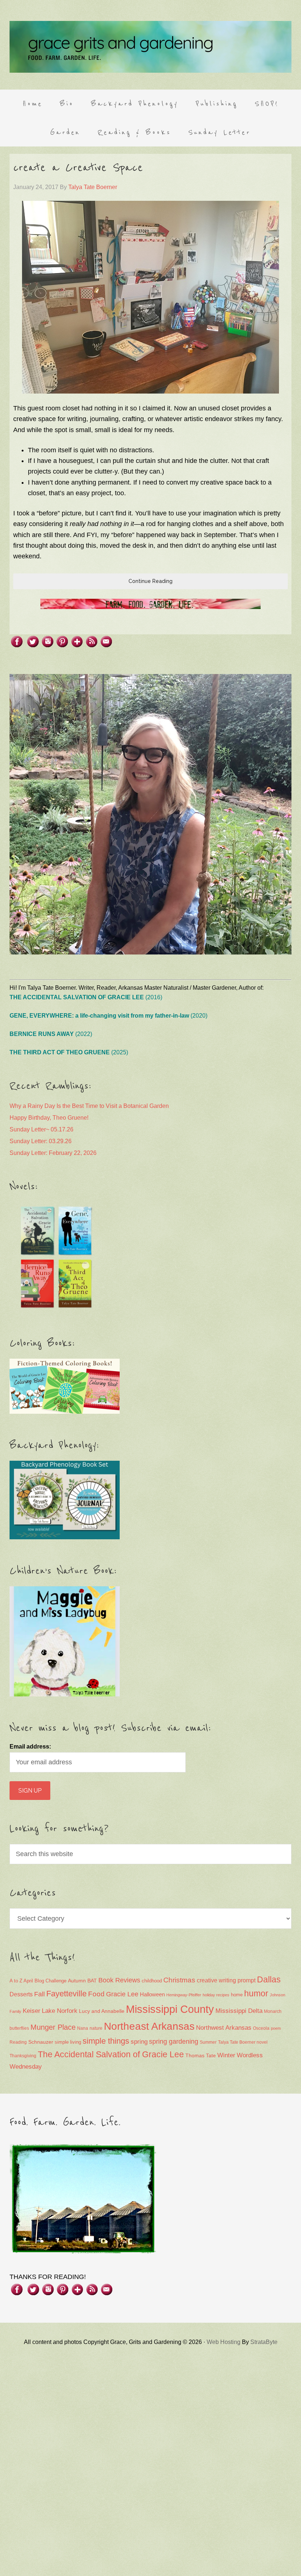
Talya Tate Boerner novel (243, 2042)
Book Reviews (119, 1980)
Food (96, 1994)
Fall (39, 1994)
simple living (68, 2042)
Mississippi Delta (239, 2011)
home (237, 1995)
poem (276, 2028)
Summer (208, 2042)
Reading (18, 2042)
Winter (226, 2055)
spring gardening (174, 2041)
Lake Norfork (60, 2011)
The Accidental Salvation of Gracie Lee (111, 2054)
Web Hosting (224, 2342)
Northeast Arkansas (149, 2026)
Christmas (179, 1980)
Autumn (77, 1981)
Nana (83, 2028)
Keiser (32, 2011)
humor (256, 1993)
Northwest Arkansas (224, 2028)
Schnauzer (41, 2042)
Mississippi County (170, 2009)
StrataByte (264, 2342)
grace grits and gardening (150, 47)
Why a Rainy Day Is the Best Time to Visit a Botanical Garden (89, 1106)
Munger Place (53, 2027)
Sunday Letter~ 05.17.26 (41, 1129)
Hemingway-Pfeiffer (184, 1995)
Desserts (21, 1994)
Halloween (152, 1994)
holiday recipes (216, 1995)
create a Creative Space (78, 168)
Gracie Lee (122, 1994)
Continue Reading (150, 581)
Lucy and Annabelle (102, 2011)
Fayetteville (66, 1994)
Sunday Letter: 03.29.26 (41, 1141)
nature (96, 2028)
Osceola (261, 2028)
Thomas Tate (201, 2056)
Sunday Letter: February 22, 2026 (53, 1153)
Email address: (30, 1747)
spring (139, 2042)
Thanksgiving (23, 2056)
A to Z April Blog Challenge (38, 1981)
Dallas (269, 1979)
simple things (106, 2041)
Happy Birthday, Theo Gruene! (49, 1118)
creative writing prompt (226, 1980)
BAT (92, 1981)
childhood (152, 1981)
